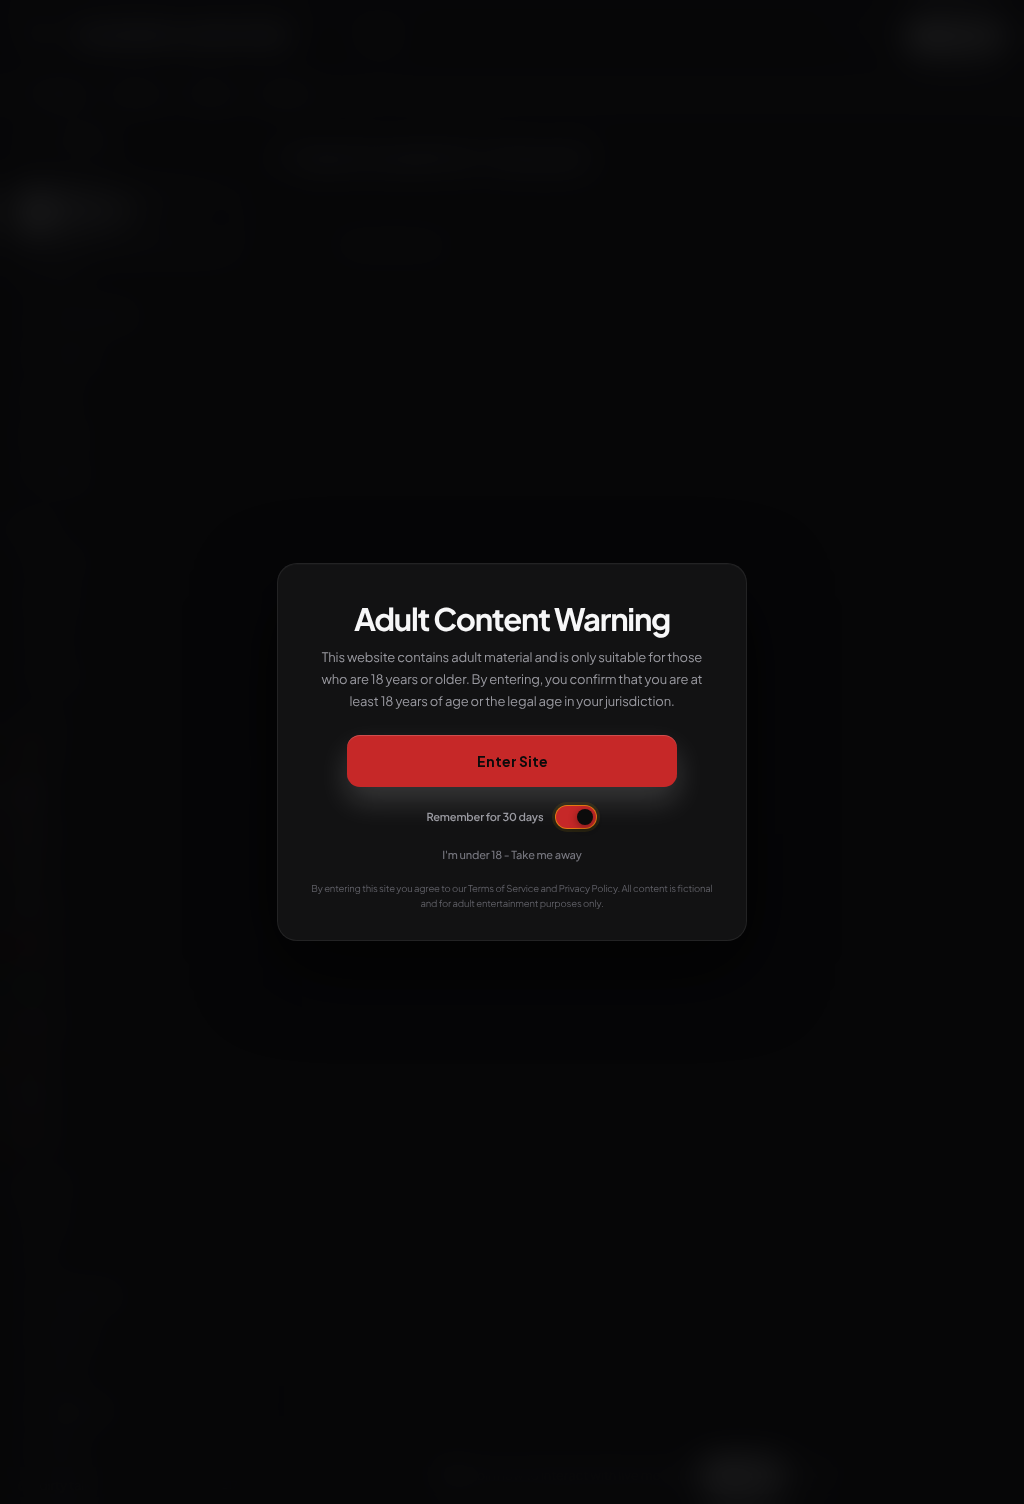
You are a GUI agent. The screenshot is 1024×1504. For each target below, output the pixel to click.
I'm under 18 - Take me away (511, 855)
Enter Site (512, 761)
